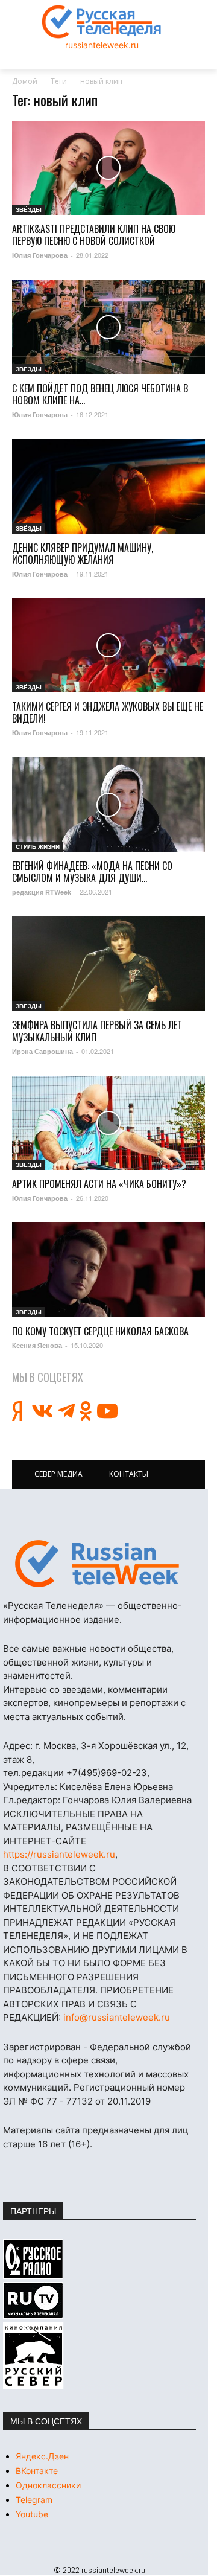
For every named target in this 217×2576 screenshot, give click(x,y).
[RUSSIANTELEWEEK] (102, 22)
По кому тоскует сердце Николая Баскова (100, 1331)
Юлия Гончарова (40, 255)
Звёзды (29, 209)
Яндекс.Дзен (42, 2456)
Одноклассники (48, 2485)
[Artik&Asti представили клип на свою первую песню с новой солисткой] (108, 168)
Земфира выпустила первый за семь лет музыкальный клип (97, 1031)
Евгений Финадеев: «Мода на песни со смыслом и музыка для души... (92, 872)
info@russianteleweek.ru (117, 2017)
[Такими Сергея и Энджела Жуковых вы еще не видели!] (108, 646)
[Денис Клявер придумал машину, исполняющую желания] (108, 486)
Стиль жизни (38, 846)
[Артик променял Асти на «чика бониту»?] (108, 1123)
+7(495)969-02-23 (107, 1773)
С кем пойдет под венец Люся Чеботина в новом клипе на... (100, 394)
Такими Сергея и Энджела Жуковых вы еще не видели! (108, 712)
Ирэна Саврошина (42, 1051)
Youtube (32, 2514)
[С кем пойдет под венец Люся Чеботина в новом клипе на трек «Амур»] (108, 327)
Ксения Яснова (37, 1345)
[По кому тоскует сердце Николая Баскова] (108, 1270)
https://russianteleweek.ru (59, 1854)
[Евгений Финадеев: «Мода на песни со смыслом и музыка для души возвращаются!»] (108, 804)
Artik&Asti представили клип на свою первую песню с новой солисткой (94, 235)
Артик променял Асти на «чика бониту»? (99, 1184)
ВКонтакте (37, 2471)
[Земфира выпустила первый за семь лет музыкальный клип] (108, 964)
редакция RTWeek (42, 892)
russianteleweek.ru (102, 45)
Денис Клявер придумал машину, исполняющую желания (83, 554)
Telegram (34, 2500)
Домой (25, 81)
